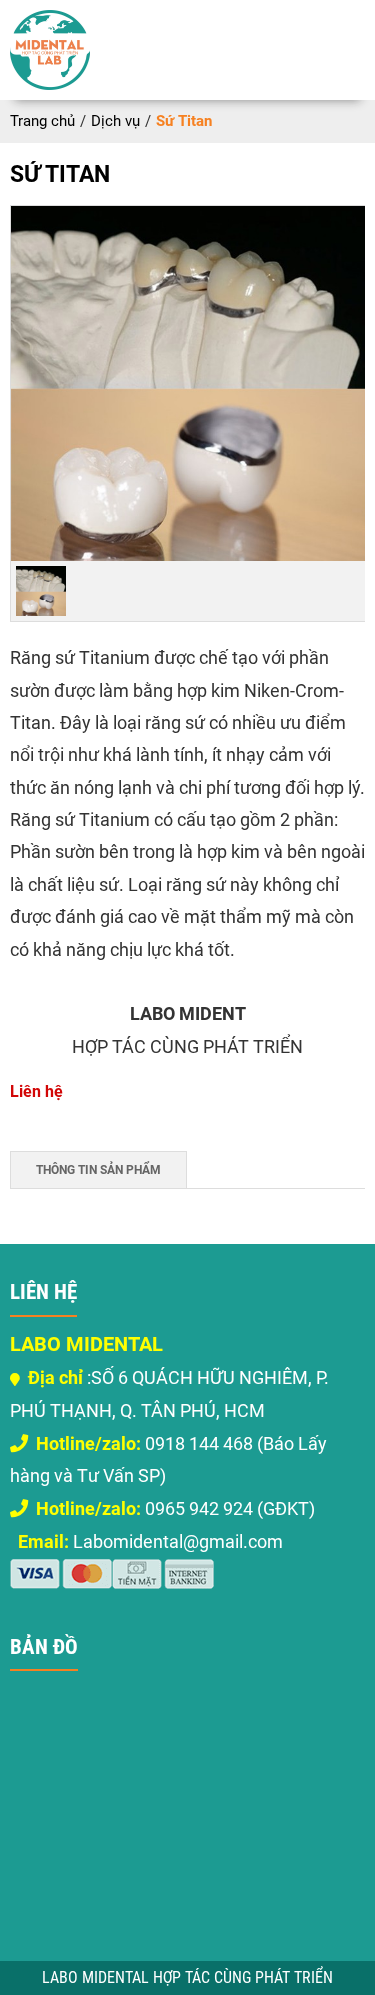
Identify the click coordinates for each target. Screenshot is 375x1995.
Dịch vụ (115, 121)
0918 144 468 (144, 1443)
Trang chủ (42, 121)
